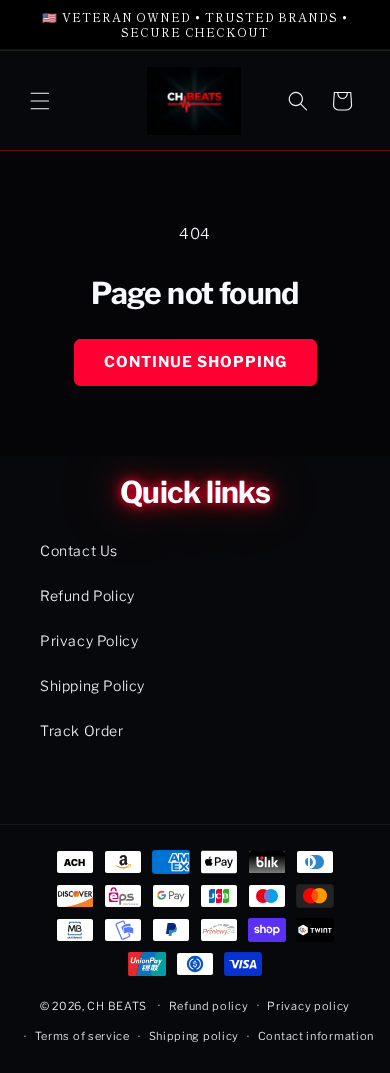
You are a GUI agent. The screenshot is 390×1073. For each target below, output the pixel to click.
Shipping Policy (92, 685)
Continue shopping (195, 362)
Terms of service (82, 1036)
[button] (40, 101)
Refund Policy (87, 595)
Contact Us (79, 550)
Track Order (82, 730)
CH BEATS (118, 1005)
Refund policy (209, 1006)
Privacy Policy (89, 640)
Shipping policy (194, 1036)
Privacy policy (308, 1006)
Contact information (316, 1036)
